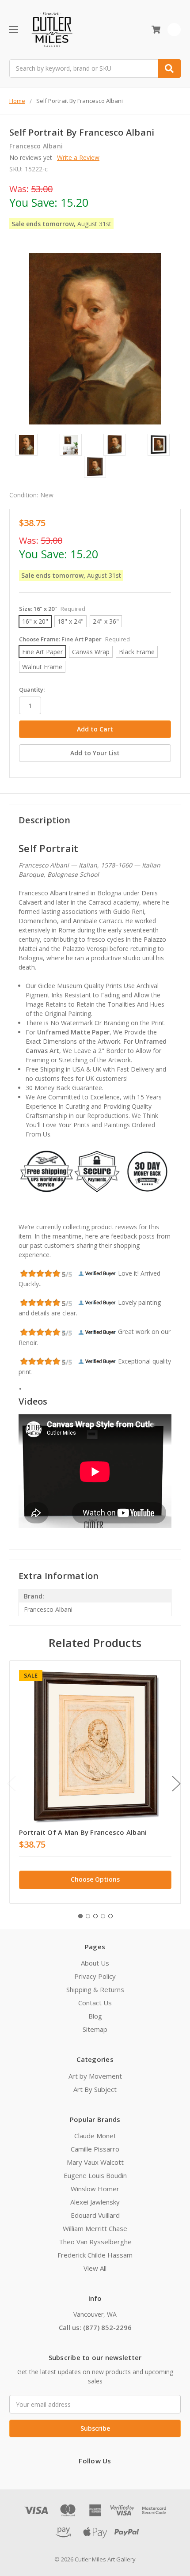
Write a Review (78, 157)
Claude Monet (95, 2136)
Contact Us (95, 2003)
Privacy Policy (95, 1976)
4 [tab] (103, 1916)
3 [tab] (95, 1916)
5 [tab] (110, 1916)
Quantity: (32, 689)
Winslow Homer (95, 2189)
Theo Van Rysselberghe (95, 2242)
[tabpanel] (95, 1782)
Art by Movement (95, 2076)
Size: (52, 609)
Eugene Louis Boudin (95, 2175)
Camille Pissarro (95, 2149)
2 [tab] (88, 1916)
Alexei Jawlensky (95, 2202)
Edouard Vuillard (95, 2215)
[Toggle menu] (13, 29)
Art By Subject (95, 2089)
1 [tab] (80, 1916)
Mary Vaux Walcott (95, 2162)
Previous (11, 1784)
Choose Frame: (74, 639)
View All (95, 2268)
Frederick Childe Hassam (95, 2255)
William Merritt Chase (95, 2228)
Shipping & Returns (95, 1989)
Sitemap (95, 2029)
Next (176, 1784)
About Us (95, 1963)
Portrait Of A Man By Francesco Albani (83, 1832)
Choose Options (95, 1879)
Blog (95, 2016)
